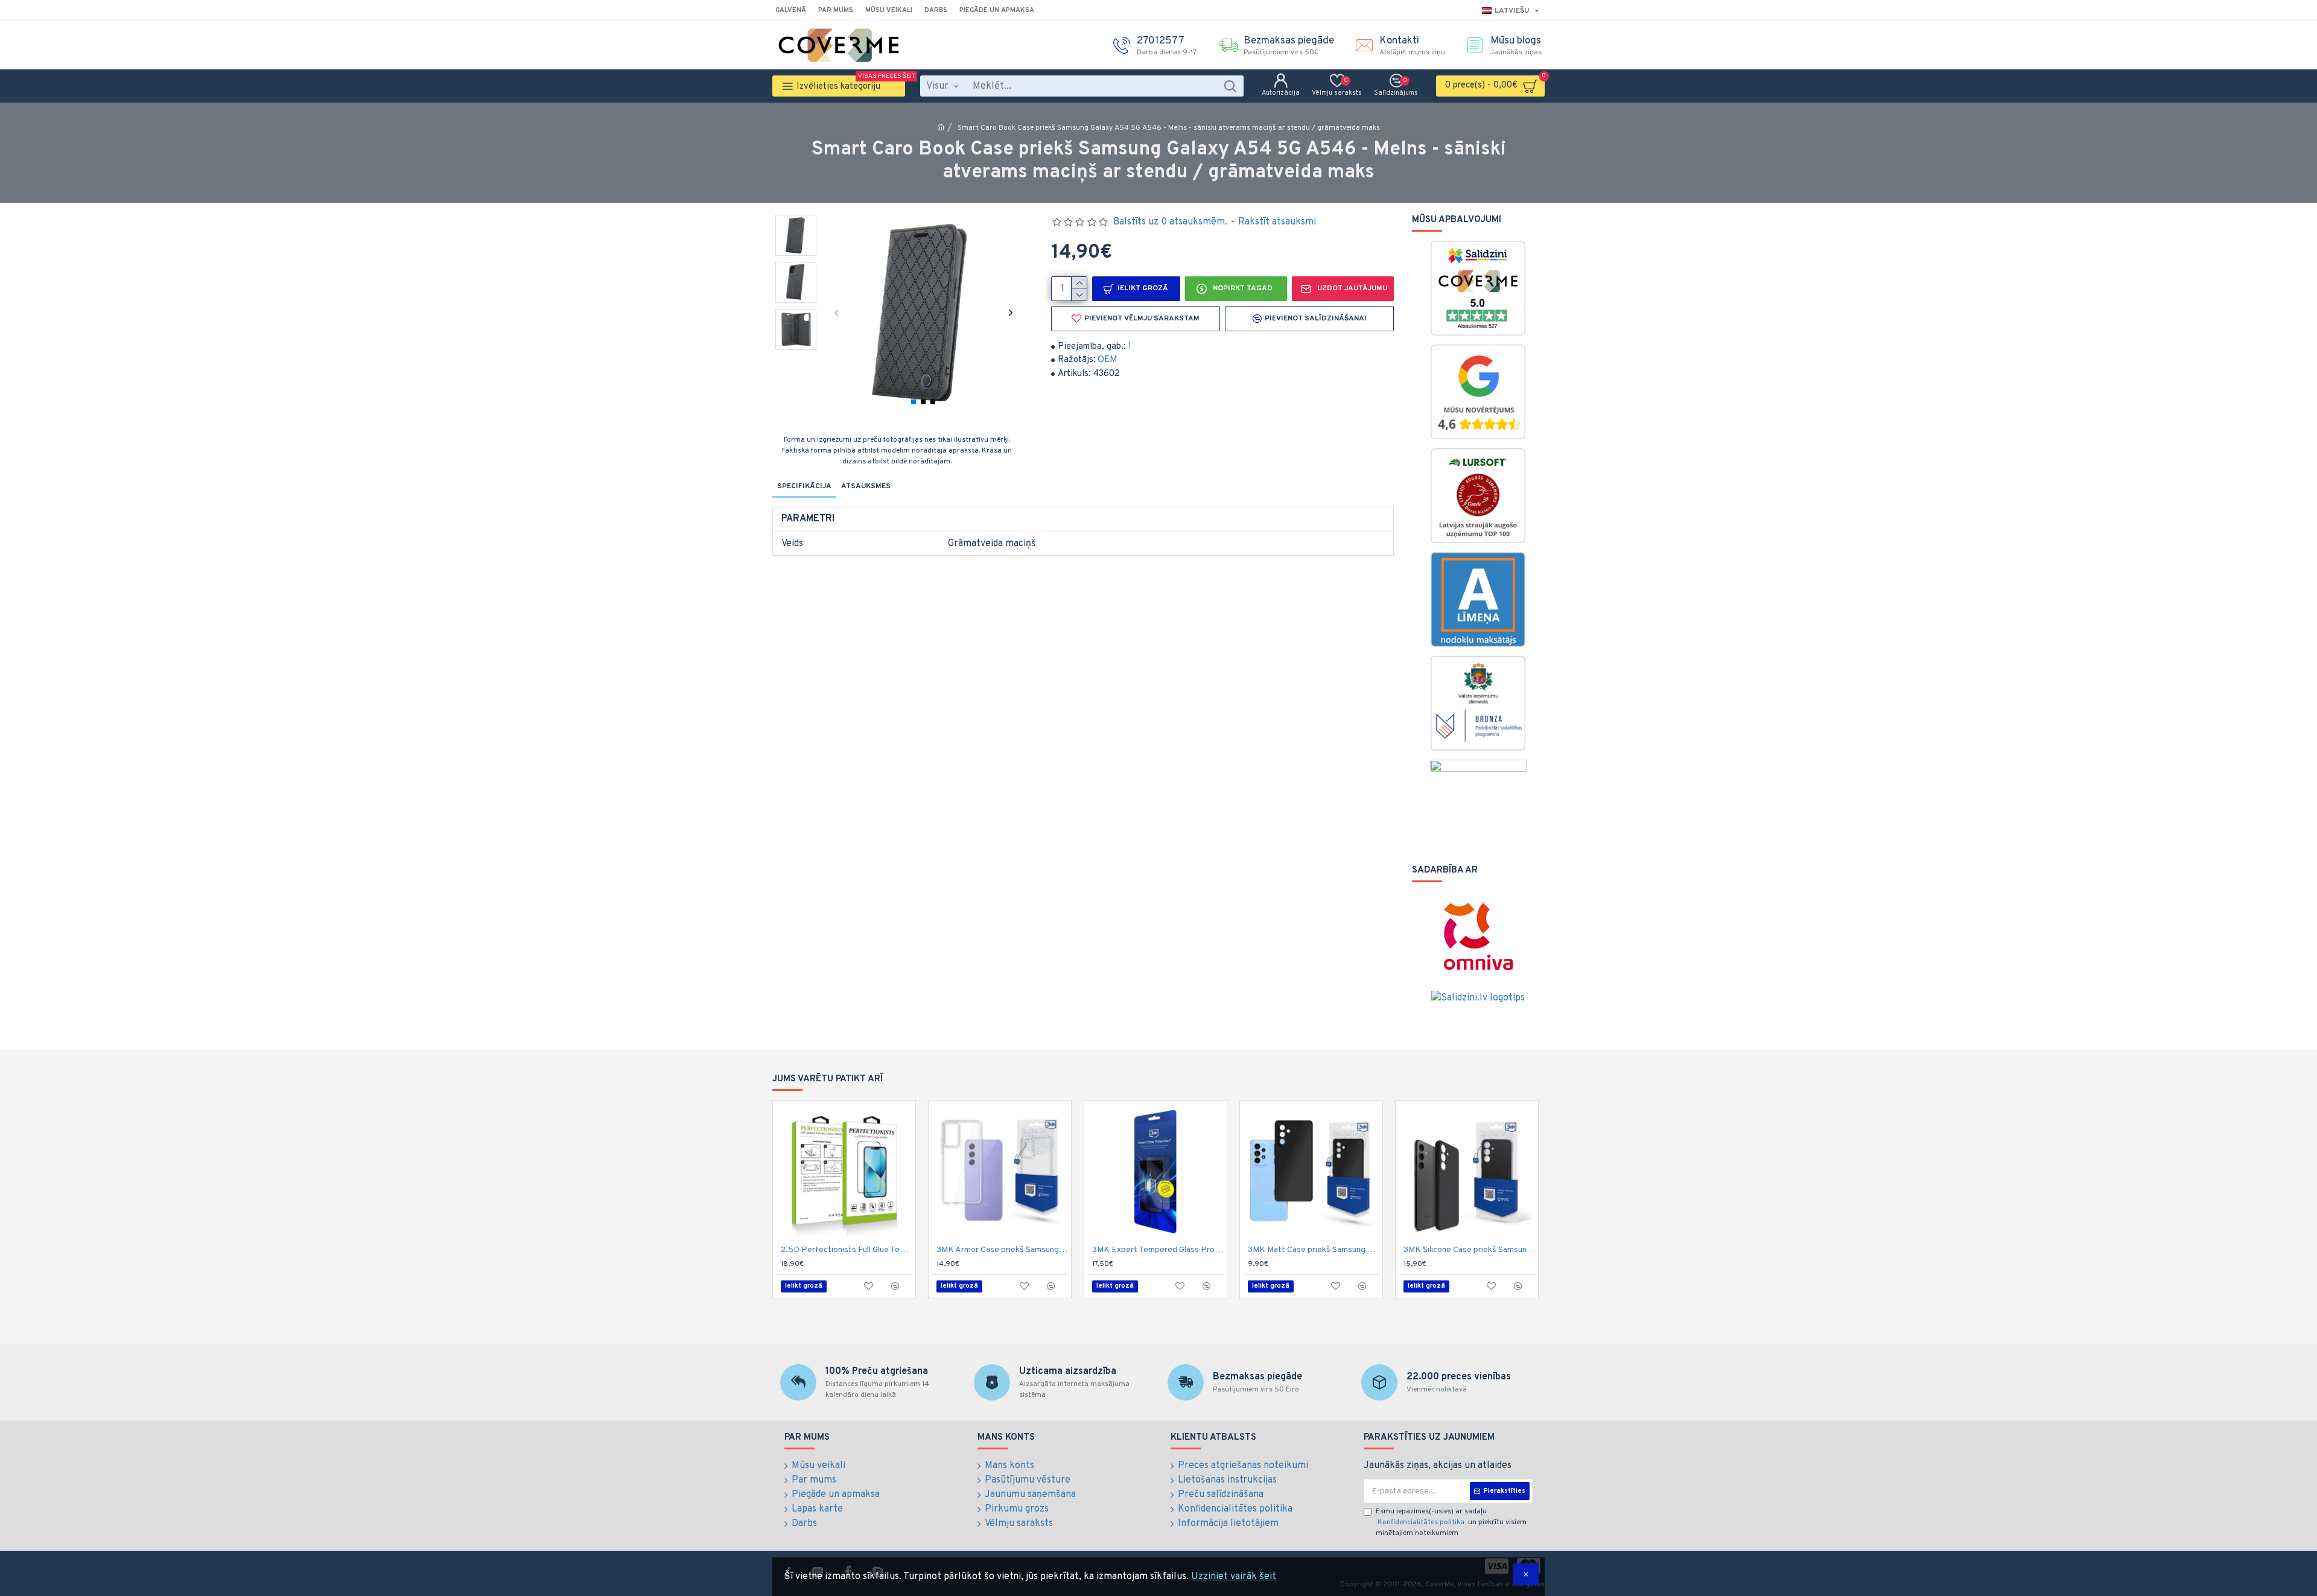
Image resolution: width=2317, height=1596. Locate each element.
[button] (836, 312)
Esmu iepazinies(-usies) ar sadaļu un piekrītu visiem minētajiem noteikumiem (1451, 1522)
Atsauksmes (866, 486)
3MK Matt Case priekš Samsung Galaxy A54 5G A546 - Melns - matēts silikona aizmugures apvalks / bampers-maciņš (1314, 1250)
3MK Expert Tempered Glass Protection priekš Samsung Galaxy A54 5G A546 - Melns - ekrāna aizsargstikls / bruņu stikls (1158, 1250)
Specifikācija (804, 486)
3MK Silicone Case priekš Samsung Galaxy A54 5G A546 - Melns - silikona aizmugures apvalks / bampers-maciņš (1469, 1250)
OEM (1108, 360)
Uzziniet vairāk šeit (1234, 1577)
